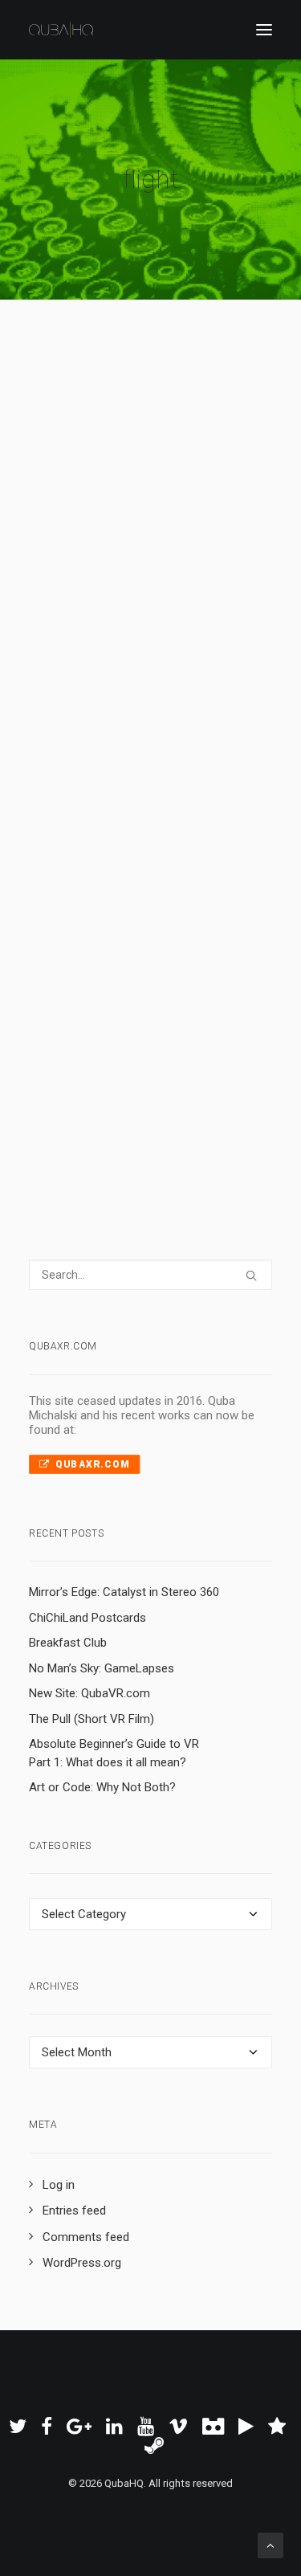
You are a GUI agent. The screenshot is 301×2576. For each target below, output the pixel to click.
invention (179, 591)
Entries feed (74, 2211)
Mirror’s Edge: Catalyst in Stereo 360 (124, 1592)
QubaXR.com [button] (92, 1464)
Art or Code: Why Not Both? (102, 1787)
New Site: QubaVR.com (89, 1693)
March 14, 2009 (106, 529)
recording (153, 1003)
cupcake (78, 591)
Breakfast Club (68, 1643)
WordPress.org (82, 2263)
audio (71, 982)
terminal (202, 1003)
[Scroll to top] (270, 2545)
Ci (178, 549)
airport (88, 961)
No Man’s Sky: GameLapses (102, 1668)
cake (115, 570)
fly (110, 591)
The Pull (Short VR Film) (92, 1719)
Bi (76, 549)
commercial (86, 1024)
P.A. (115, 1003)
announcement (145, 961)
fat (138, 570)
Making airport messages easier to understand (138, 860)
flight (98, 549)
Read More (106, 648)
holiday (152, 549)
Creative (78, 570)
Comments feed (86, 2237)
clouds (206, 570)
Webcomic (188, 529)
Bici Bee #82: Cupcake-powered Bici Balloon (128, 448)
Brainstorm (201, 940)
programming (183, 1024)
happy (201, 549)
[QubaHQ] (61, 30)
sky (123, 549)
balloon (167, 570)
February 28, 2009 (112, 940)
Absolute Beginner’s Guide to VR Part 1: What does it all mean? (114, 1753)
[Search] (150, 1275)
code (103, 982)
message (79, 1003)
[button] (264, 30)
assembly (209, 961)
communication (157, 982)
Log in (59, 2185)
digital (133, 1024)
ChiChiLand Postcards (87, 1618)
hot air (136, 591)
